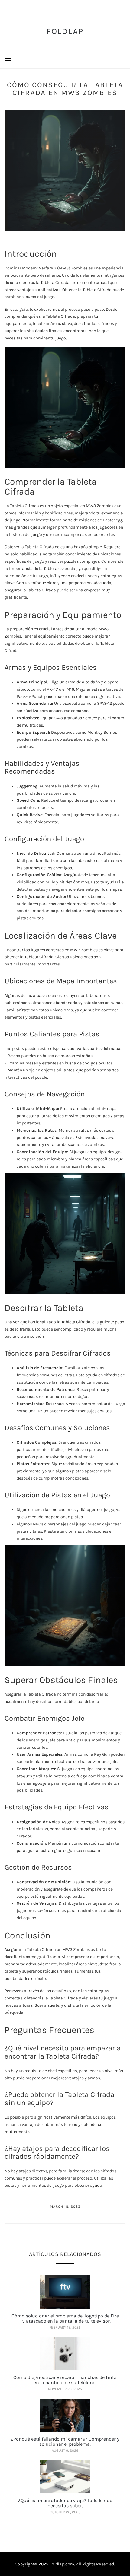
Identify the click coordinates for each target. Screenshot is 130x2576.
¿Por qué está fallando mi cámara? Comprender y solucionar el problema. (65, 2442)
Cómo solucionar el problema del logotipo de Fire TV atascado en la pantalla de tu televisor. (65, 2318)
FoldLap (65, 31)
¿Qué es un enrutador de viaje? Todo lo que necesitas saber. (65, 2503)
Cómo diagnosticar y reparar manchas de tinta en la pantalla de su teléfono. (65, 2380)
